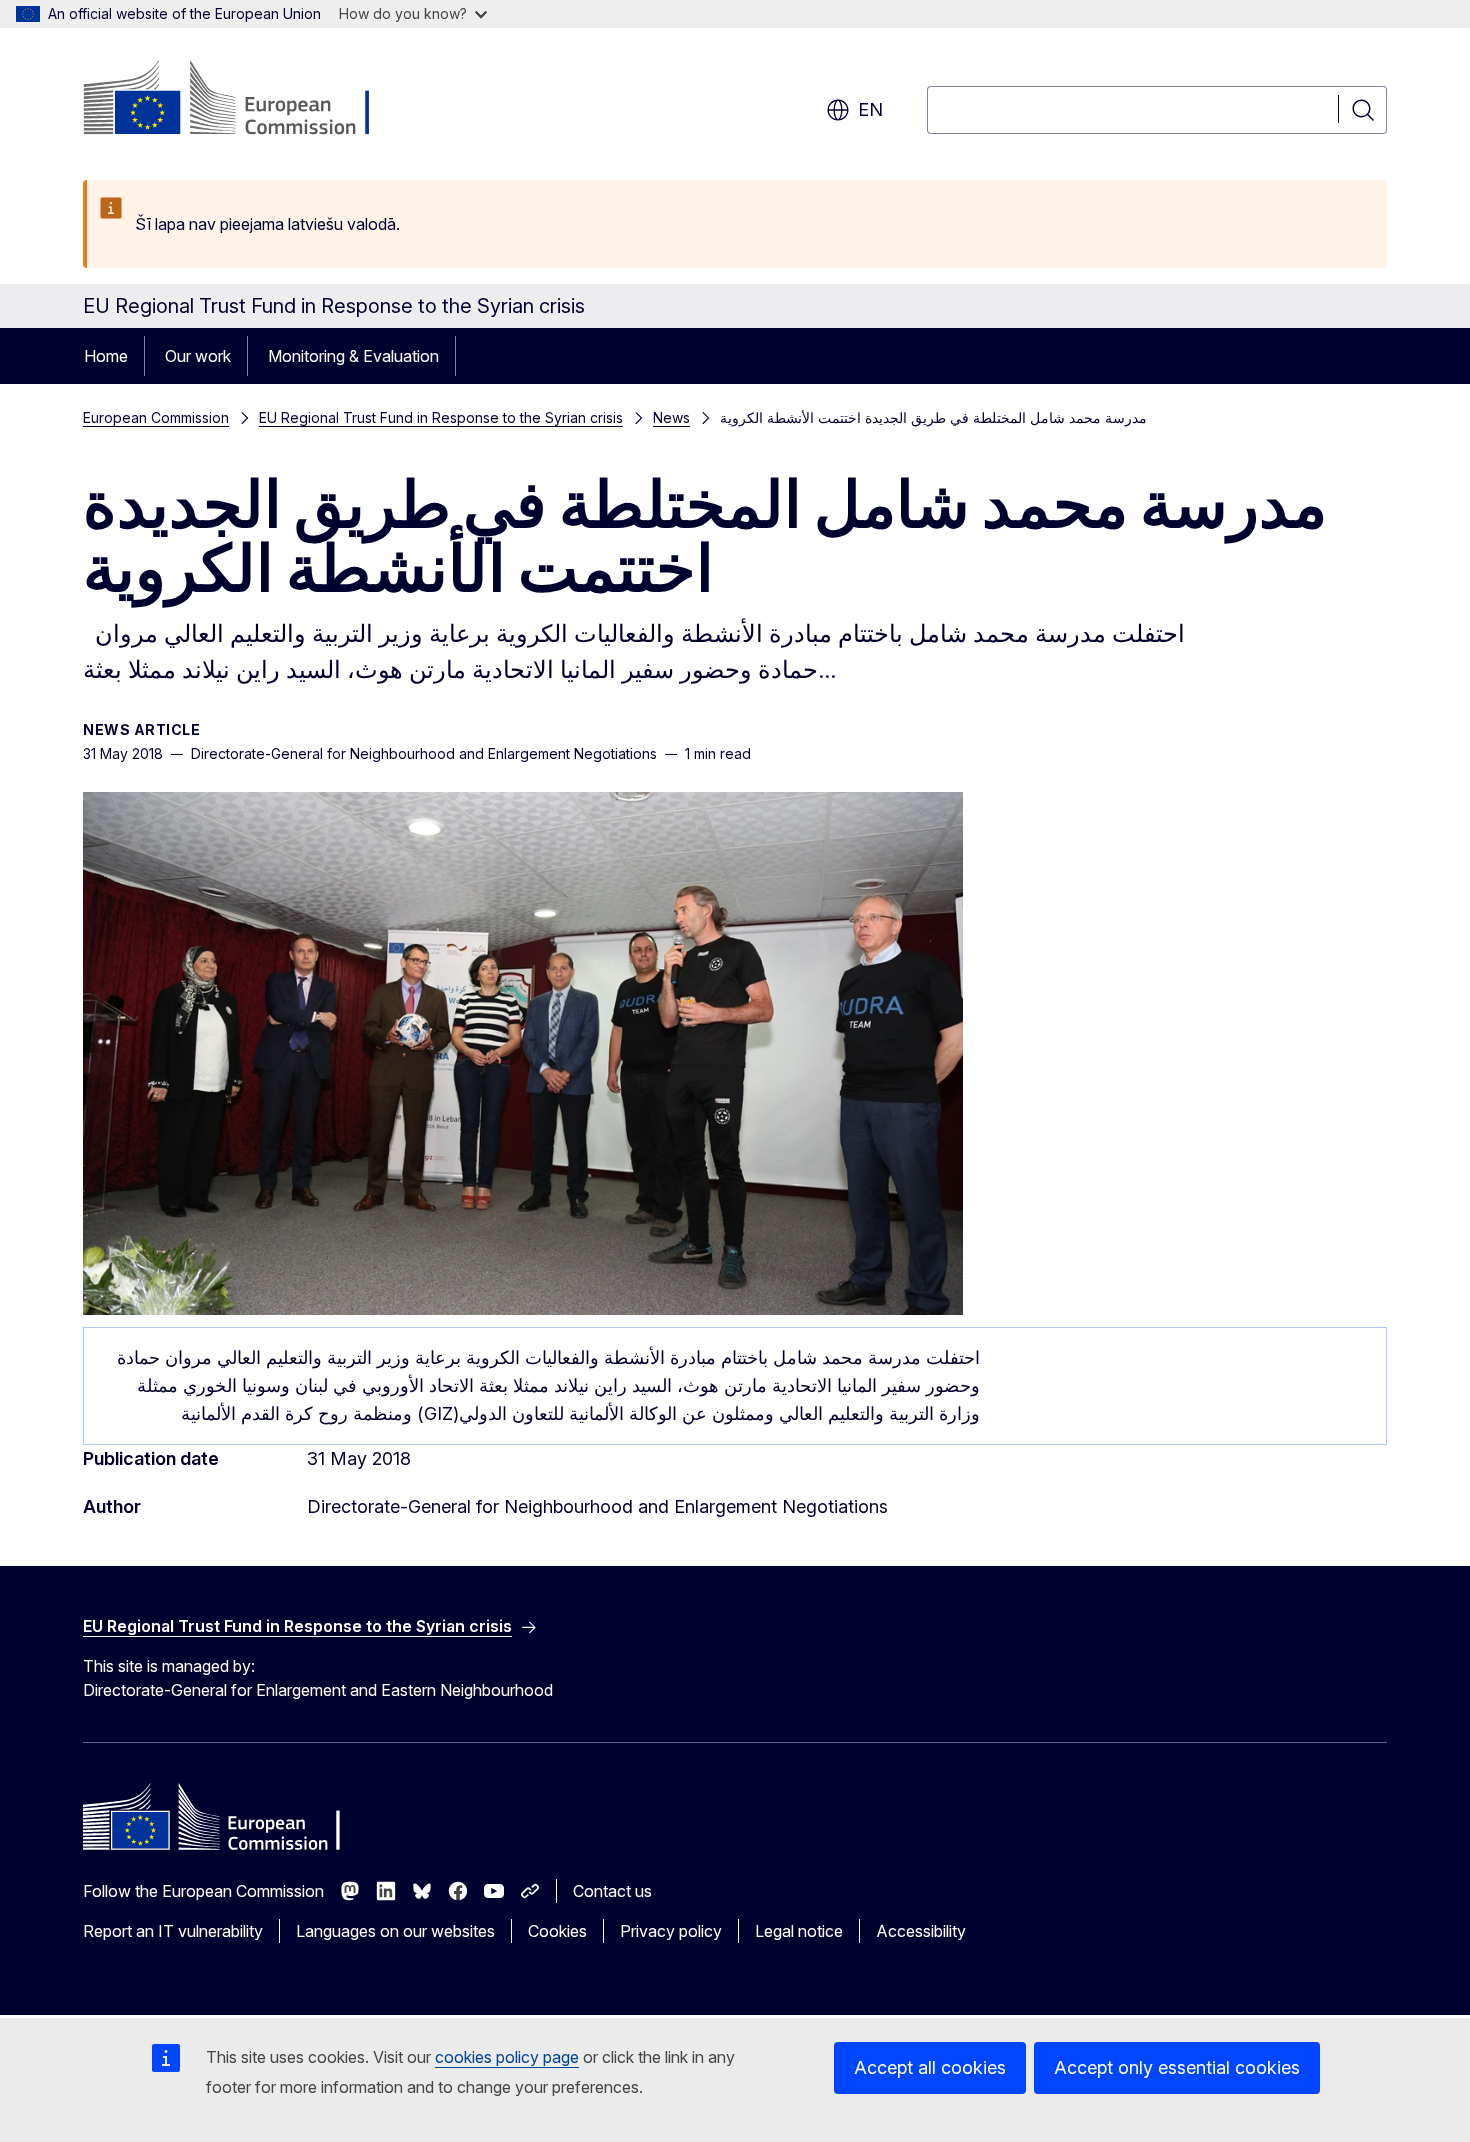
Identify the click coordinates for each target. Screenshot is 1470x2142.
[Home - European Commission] (244, 100)
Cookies (557, 1931)
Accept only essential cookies (1177, 2067)
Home (106, 356)
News (671, 417)
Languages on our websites (395, 1931)
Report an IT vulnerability (173, 1931)
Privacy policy (671, 1931)
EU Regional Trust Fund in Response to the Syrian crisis (441, 417)
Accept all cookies (930, 2067)
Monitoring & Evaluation (353, 356)
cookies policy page (507, 2057)
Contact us (612, 1891)
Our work (198, 356)
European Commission (156, 417)
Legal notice (799, 1931)
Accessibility (921, 1931)
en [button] (870, 109)
